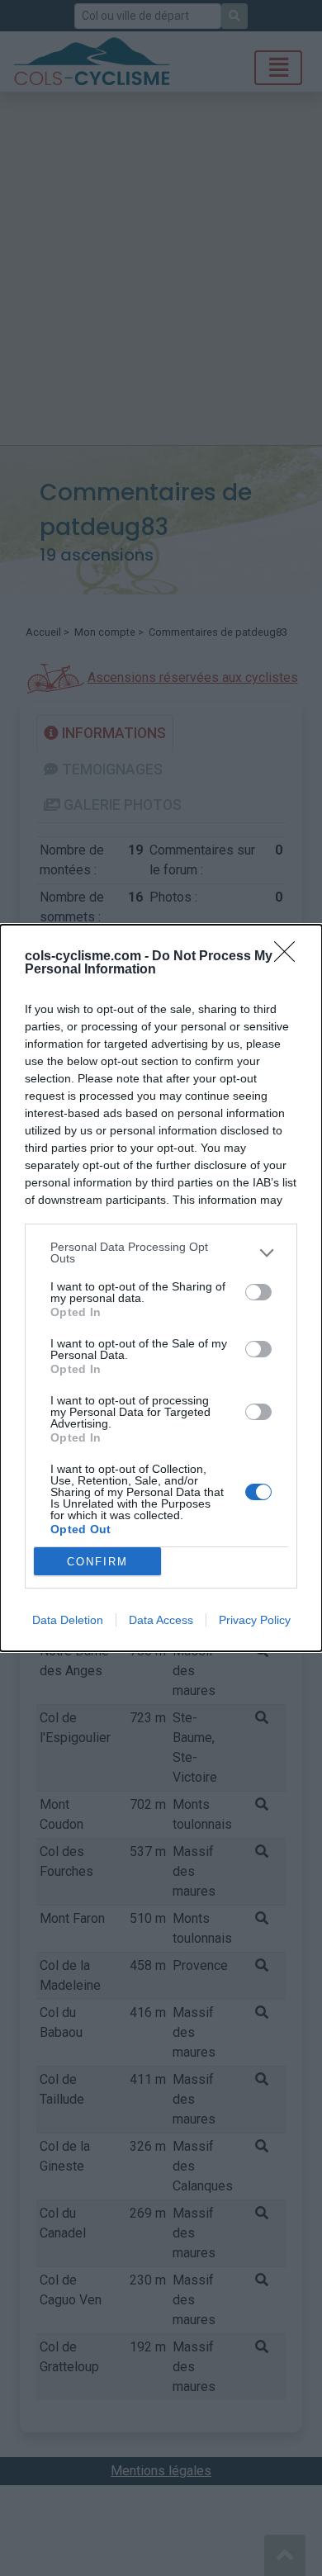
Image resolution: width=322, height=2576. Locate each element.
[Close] (290, 957)
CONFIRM (97, 1562)
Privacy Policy (255, 1620)
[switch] (258, 1292)
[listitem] (161, 1252)
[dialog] (161, 1288)
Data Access (161, 1620)
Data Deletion (68, 1620)
